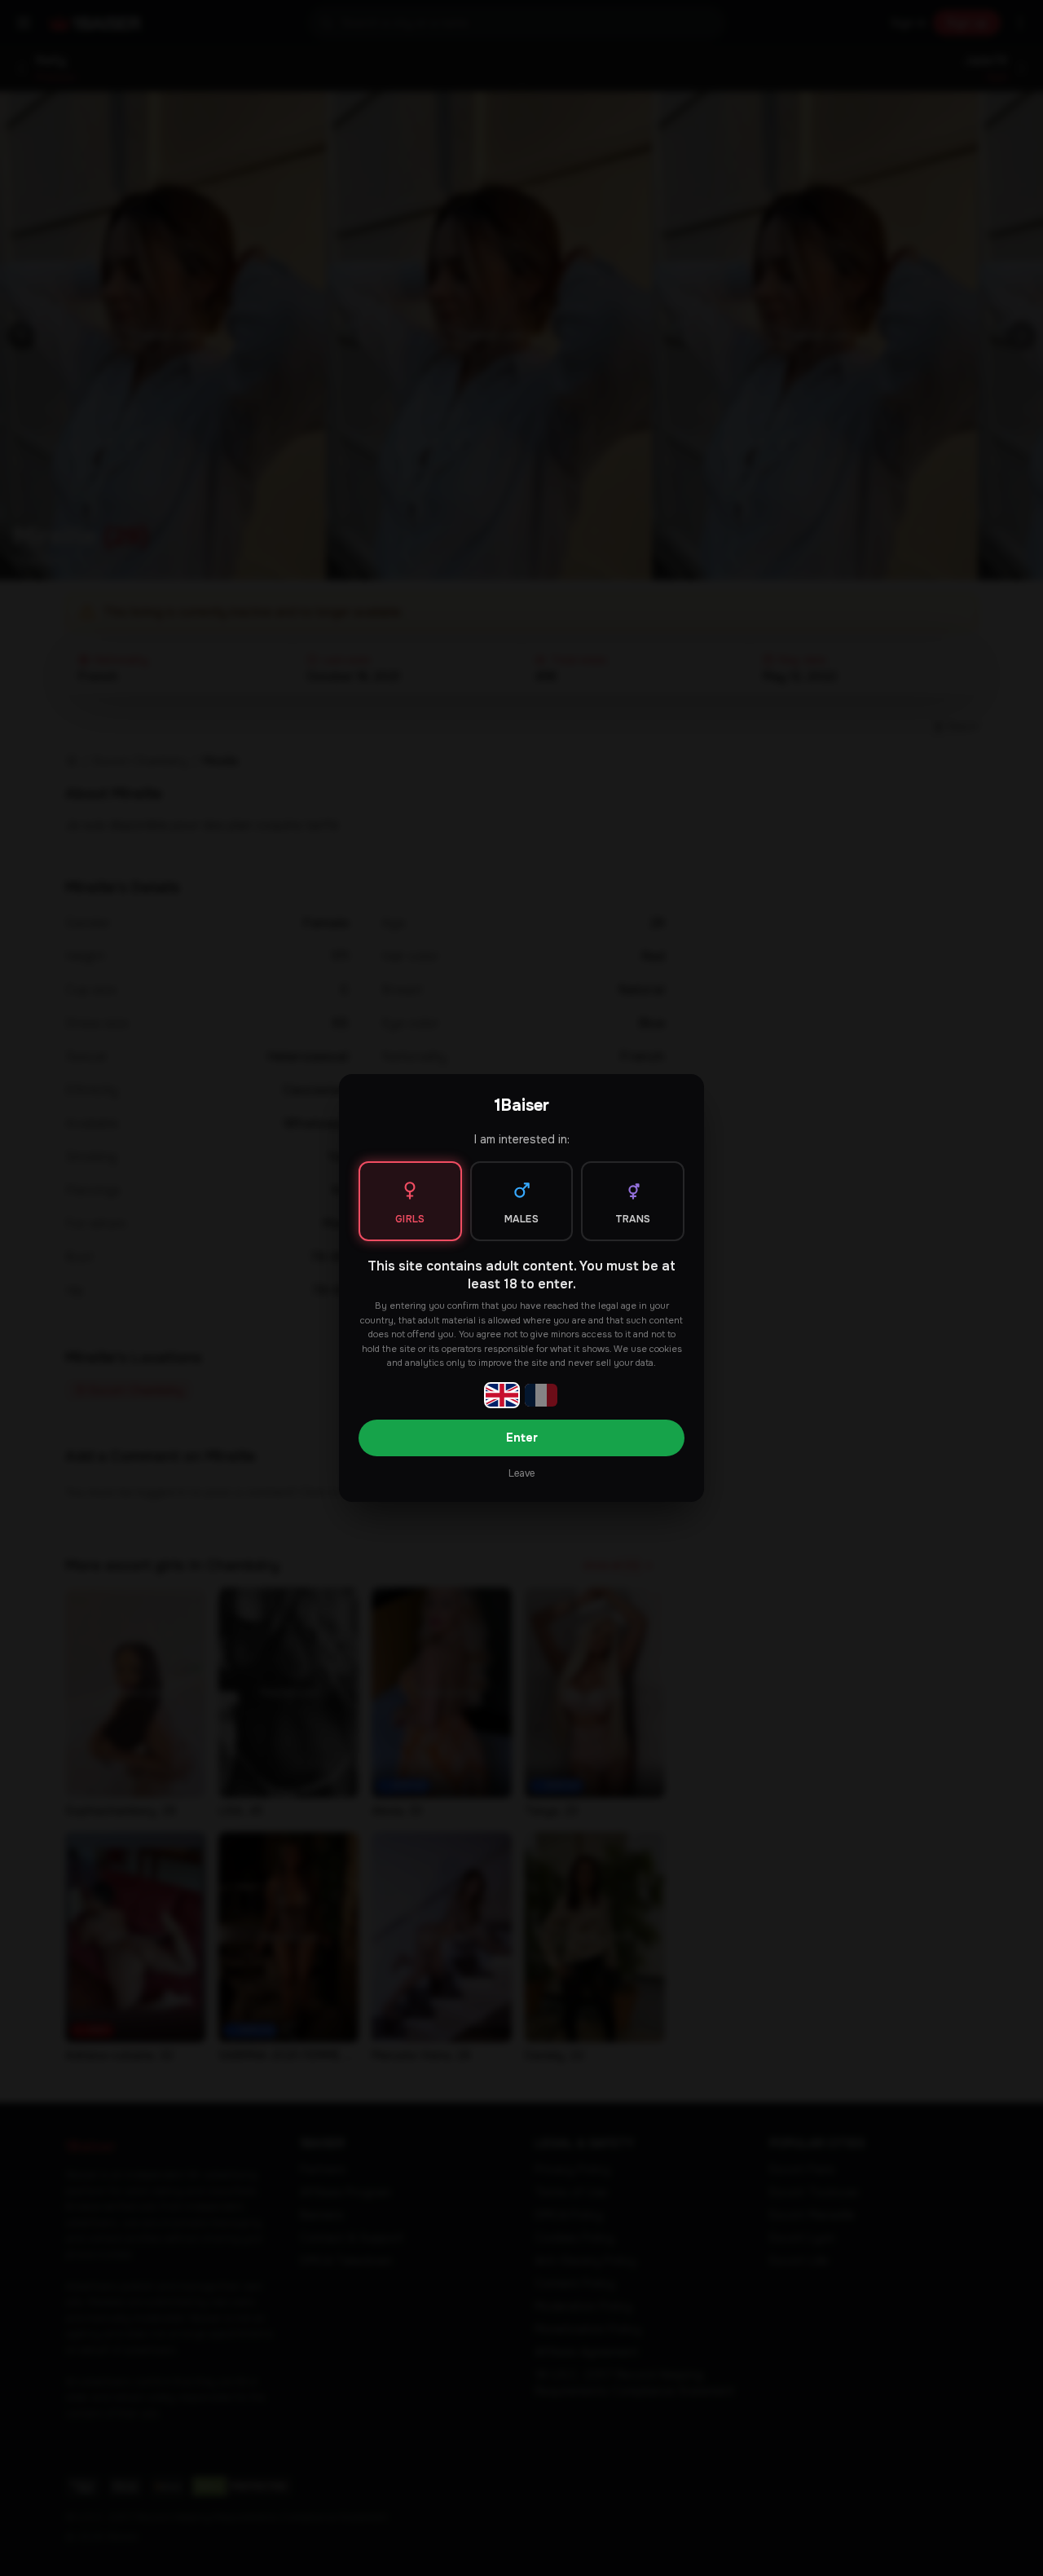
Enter (522, 1438)
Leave (521, 1473)
